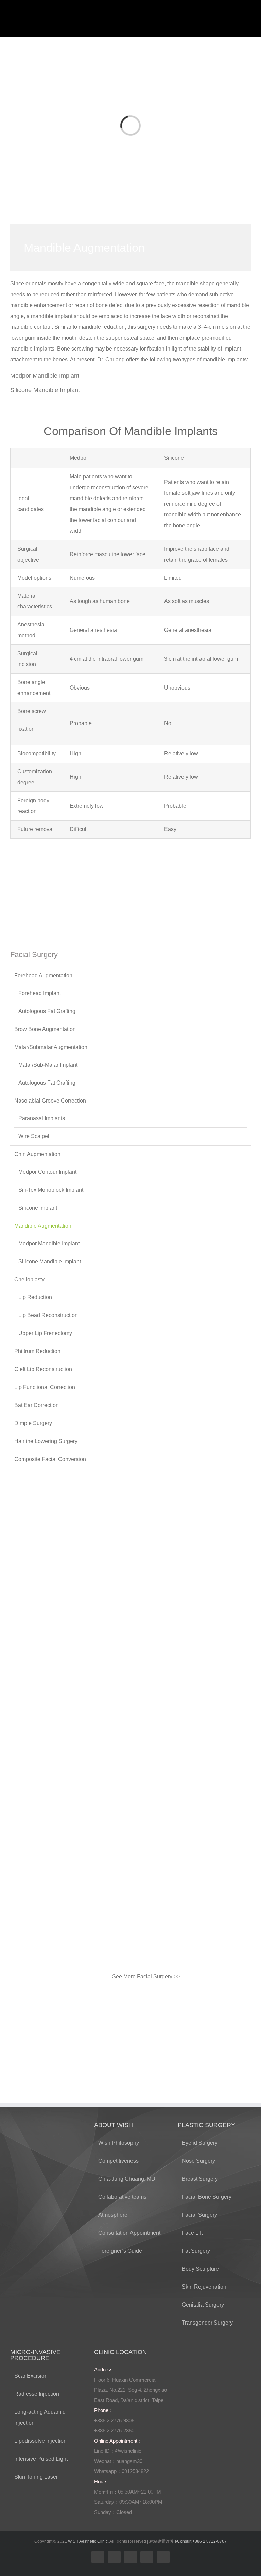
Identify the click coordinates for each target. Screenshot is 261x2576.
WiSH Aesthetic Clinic (88, 2541)
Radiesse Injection (37, 2394)
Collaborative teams (122, 2197)
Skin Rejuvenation (204, 2287)
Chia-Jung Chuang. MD (127, 2179)
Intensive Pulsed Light (41, 2459)
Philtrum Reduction (37, 1351)
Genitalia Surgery (203, 2305)
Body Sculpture (200, 2269)
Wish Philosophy (119, 2143)
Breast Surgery (200, 2179)
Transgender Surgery (207, 2323)
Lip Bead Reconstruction (48, 1315)
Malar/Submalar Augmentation (51, 1047)
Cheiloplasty (29, 1280)
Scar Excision (31, 2376)
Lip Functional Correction (45, 1387)
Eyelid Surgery (200, 2143)
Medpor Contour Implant (47, 1172)
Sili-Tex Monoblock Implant (51, 1190)
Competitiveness (118, 2161)
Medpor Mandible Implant (45, 376)
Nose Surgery (198, 2161)
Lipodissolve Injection (40, 2441)
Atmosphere (113, 2215)
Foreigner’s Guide (120, 2251)
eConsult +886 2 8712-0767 (201, 2541)
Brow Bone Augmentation (45, 1029)
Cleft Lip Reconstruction (43, 1369)
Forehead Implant (40, 993)
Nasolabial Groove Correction (50, 1101)
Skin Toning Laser (36, 2477)
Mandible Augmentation (43, 1226)
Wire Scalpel (34, 1136)
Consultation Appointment (129, 2233)
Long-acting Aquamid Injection (40, 2417)
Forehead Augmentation (43, 975)
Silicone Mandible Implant (45, 390)
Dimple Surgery (33, 1423)
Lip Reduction (35, 1297)
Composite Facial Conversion (50, 1459)
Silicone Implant (38, 1208)
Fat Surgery (196, 2251)
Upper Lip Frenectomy (45, 1333)
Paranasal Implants (42, 1118)
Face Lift (192, 2233)
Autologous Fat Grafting (47, 1011)
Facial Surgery (199, 2215)
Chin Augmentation (37, 1154)
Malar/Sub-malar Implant (48, 1065)
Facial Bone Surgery (207, 2197)
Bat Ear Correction (37, 1405)
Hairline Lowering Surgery (46, 1441)
